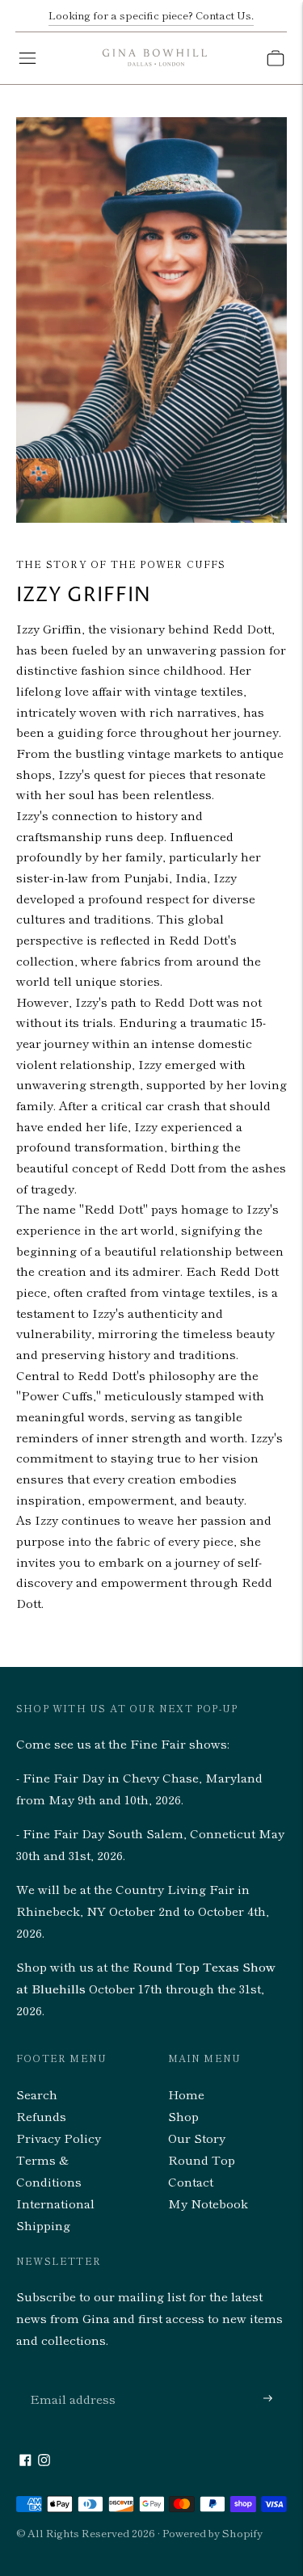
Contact (191, 2181)
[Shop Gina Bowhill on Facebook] (25, 2461)
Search (37, 2094)
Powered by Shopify (213, 2533)
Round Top (202, 2159)
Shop (183, 2116)
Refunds (41, 2116)
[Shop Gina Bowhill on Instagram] (44, 2461)
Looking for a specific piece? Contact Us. (151, 15)
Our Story (197, 2138)
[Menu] (27, 58)
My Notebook (208, 2203)
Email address (69, 2379)
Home (186, 2094)
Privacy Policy (59, 2138)
